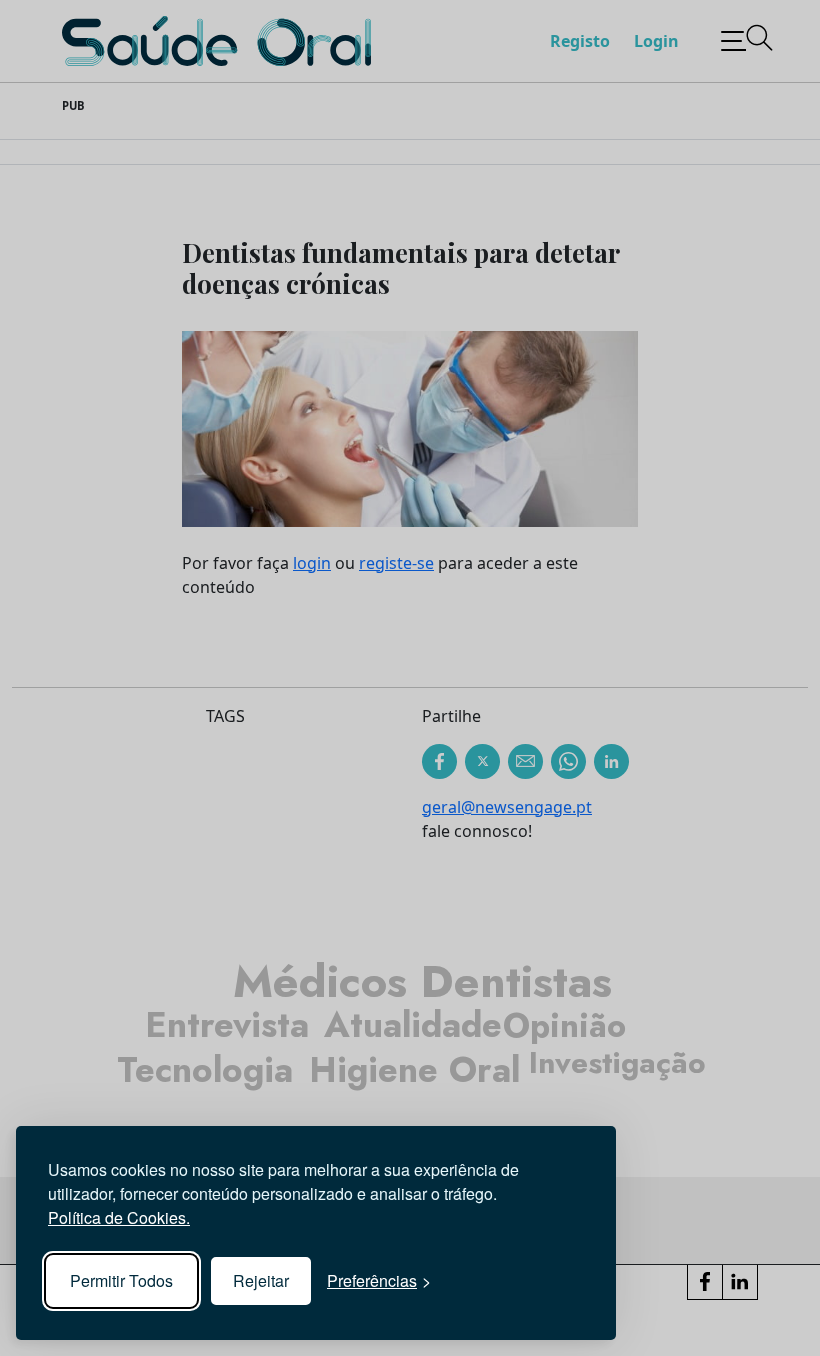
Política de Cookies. (119, 1217)
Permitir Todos (121, 1280)
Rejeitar (261, 1280)
